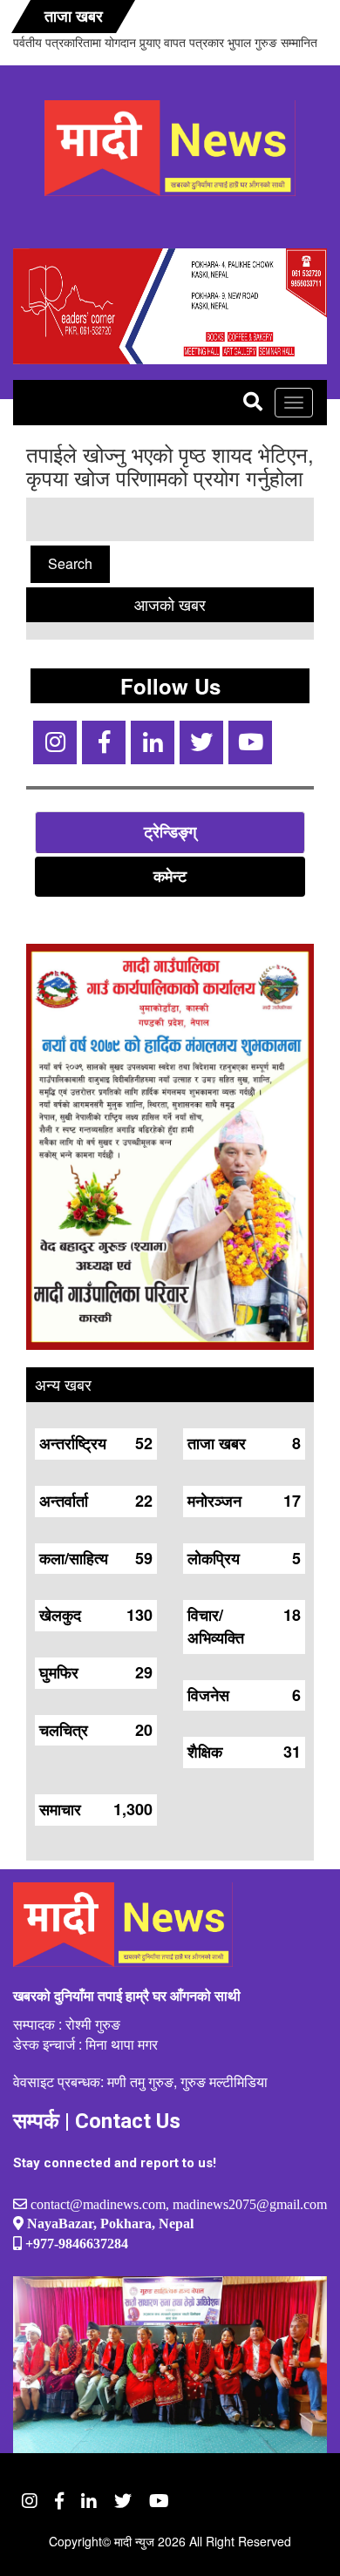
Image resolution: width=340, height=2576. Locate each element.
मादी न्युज (134, 2541)
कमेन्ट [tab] (170, 876)
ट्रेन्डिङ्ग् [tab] (170, 831)
